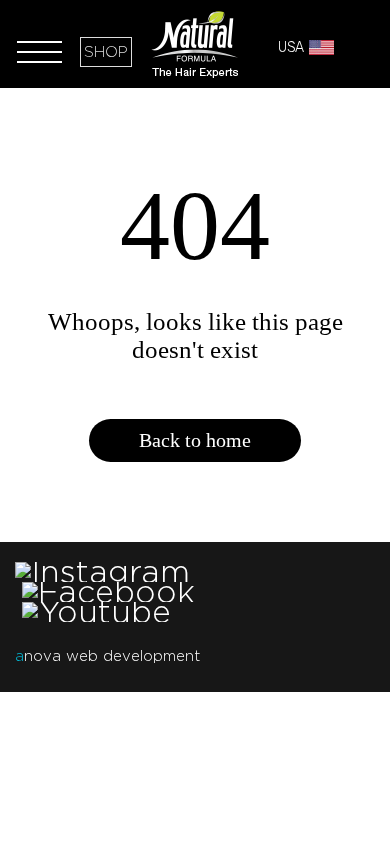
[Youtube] (96, 611)
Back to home (195, 440)
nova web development (107, 656)
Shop (106, 52)
